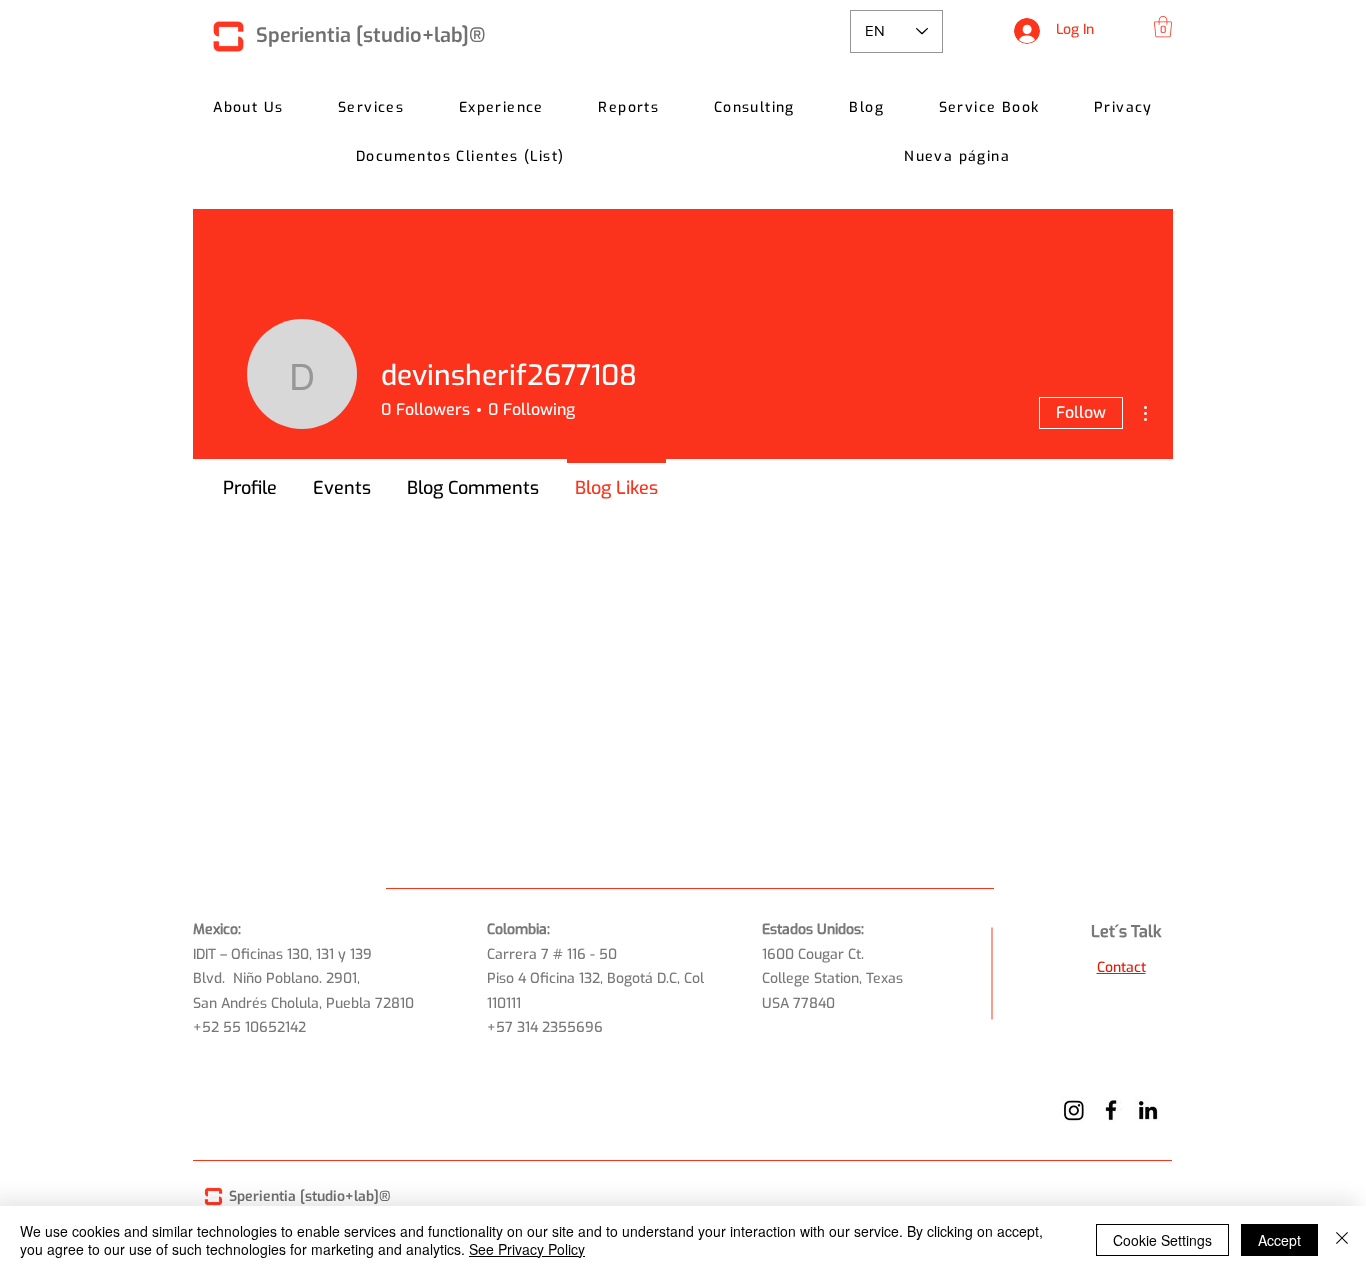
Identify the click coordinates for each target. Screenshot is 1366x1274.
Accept (1279, 1240)
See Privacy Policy (527, 1249)
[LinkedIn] (1148, 1110)
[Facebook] (1111, 1110)
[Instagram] (1074, 1110)
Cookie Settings (1162, 1240)
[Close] (1342, 1240)
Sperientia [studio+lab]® (370, 35)
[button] (1163, 26)
